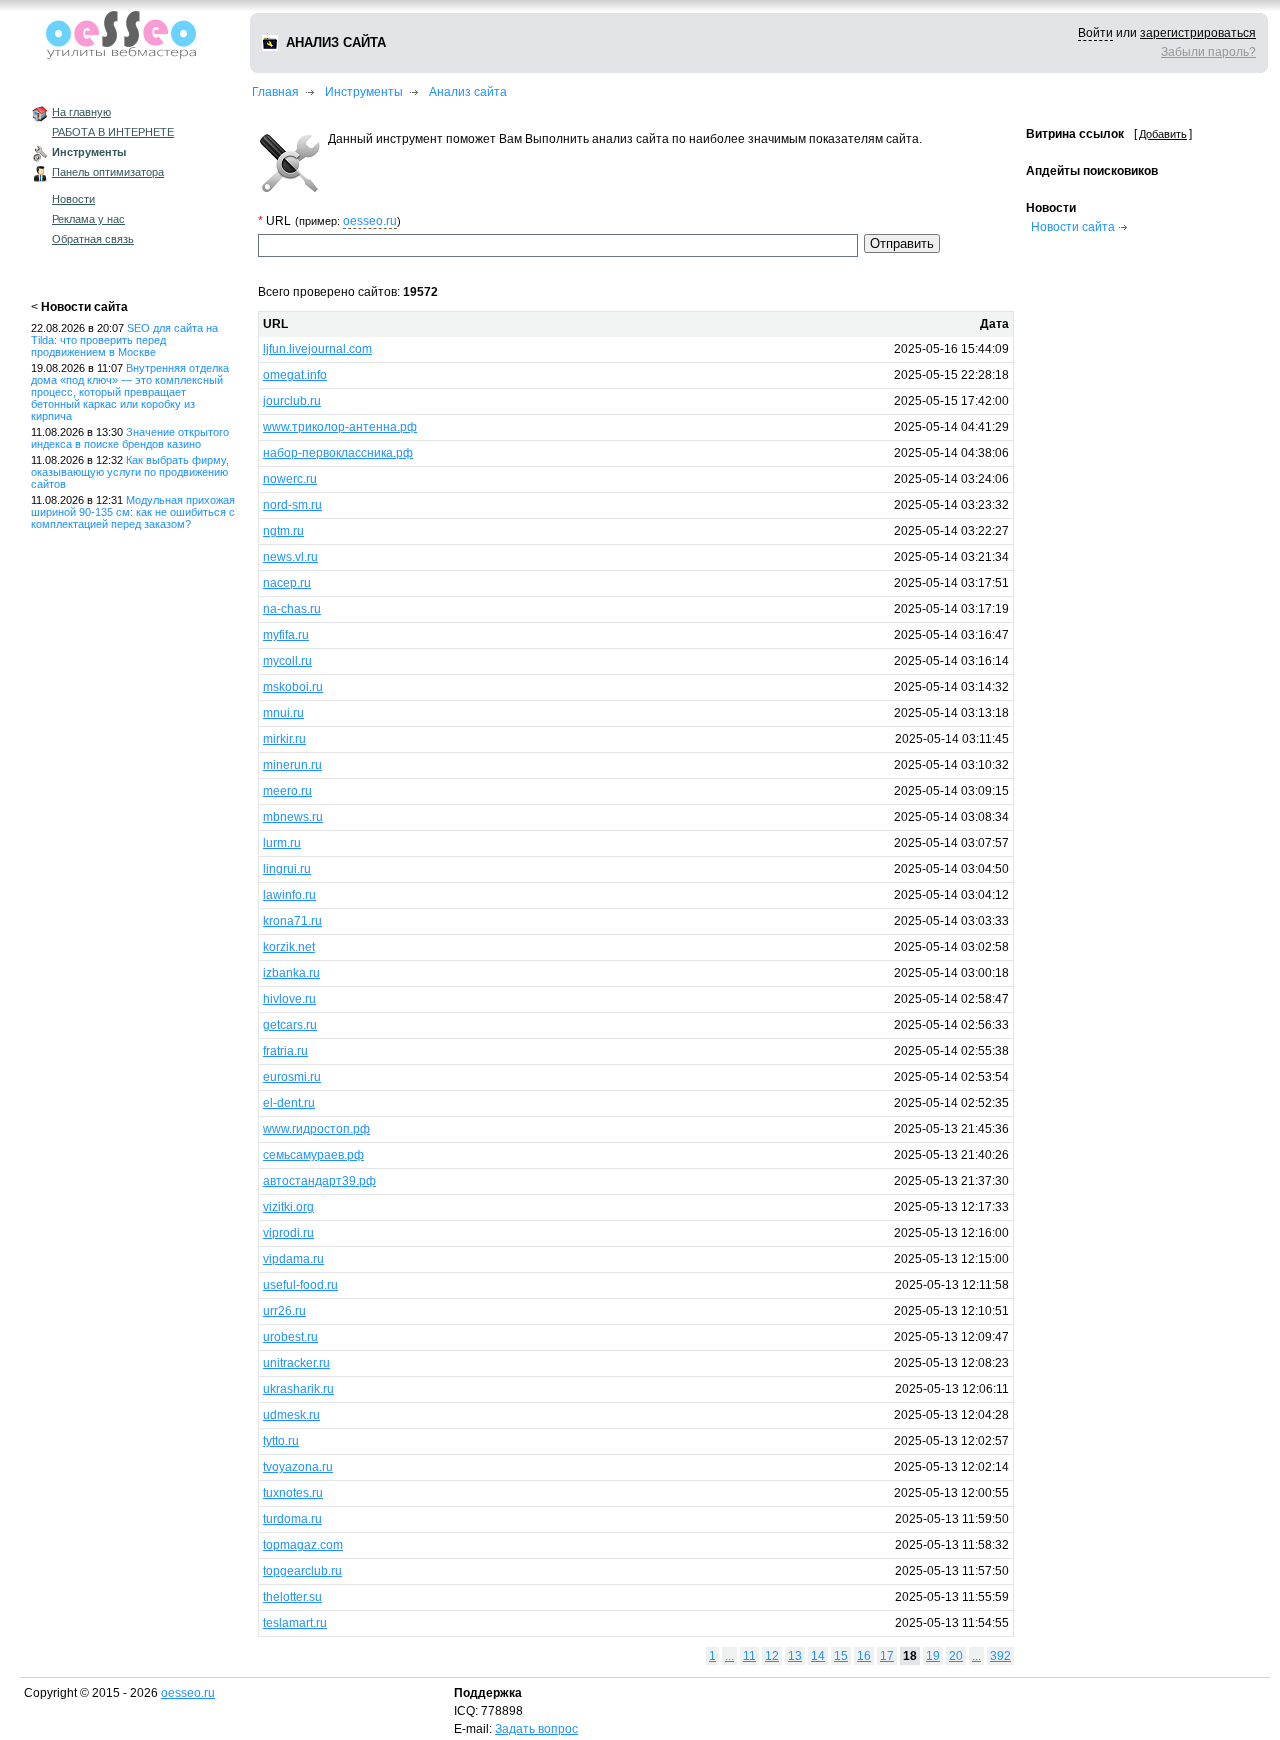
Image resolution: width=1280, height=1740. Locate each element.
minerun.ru (292, 765)
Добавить (1163, 134)
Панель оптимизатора (108, 172)
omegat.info (295, 375)
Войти (1095, 33)
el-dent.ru (289, 1103)
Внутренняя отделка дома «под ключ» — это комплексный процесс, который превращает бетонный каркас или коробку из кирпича (130, 392)
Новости (73, 199)
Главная (275, 92)
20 (956, 1656)
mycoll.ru (287, 661)
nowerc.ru (290, 479)
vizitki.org (288, 1207)
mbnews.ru (293, 817)
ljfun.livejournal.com (317, 349)
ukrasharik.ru (298, 1389)
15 (841, 1656)
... (729, 1656)
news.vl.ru (290, 557)
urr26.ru (284, 1311)
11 (749, 1656)
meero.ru (287, 791)
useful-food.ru (300, 1285)
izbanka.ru (291, 973)
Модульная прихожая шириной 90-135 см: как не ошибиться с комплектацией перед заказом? (133, 512)
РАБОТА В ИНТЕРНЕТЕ (113, 132)
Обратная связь (93, 239)
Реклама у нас (88, 219)
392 (1000, 1656)
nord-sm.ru (292, 505)
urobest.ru (290, 1337)
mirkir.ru (284, 739)
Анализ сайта (468, 92)
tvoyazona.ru (298, 1467)
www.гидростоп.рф (316, 1129)
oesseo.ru (370, 221)
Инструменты (89, 152)
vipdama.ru (293, 1259)
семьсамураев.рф (313, 1155)
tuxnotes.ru (293, 1493)
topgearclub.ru (302, 1571)
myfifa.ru (286, 635)
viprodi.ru (288, 1233)
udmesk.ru (291, 1415)
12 (772, 1656)
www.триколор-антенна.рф (340, 427)
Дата (994, 324)
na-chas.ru (292, 609)
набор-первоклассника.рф (338, 453)
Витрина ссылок (1075, 134)
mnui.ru (283, 713)
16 (864, 1656)
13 (795, 1656)
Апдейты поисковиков (1092, 171)
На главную (81, 112)
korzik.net (289, 947)
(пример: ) (348, 221)
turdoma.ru (292, 1519)
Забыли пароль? (1208, 52)
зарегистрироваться (1198, 33)
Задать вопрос (536, 1729)
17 (887, 1656)
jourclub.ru (292, 401)
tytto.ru (281, 1441)
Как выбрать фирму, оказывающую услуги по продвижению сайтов (130, 472)
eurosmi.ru (292, 1077)
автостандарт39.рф (319, 1181)
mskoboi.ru (293, 687)
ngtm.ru (283, 531)
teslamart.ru (295, 1623)
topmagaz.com (303, 1545)
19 (933, 1656)
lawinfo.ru (289, 895)
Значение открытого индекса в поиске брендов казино (130, 438)
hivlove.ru (289, 999)
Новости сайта (84, 307)
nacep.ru (287, 583)
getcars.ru (290, 1025)
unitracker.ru (296, 1363)
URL (275, 324)
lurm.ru (282, 843)
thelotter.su (292, 1597)
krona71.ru (292, 921)
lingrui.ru (287, 869)
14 (818, 1656)
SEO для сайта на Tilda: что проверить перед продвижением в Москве (124, 340)
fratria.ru (285, 1051)
